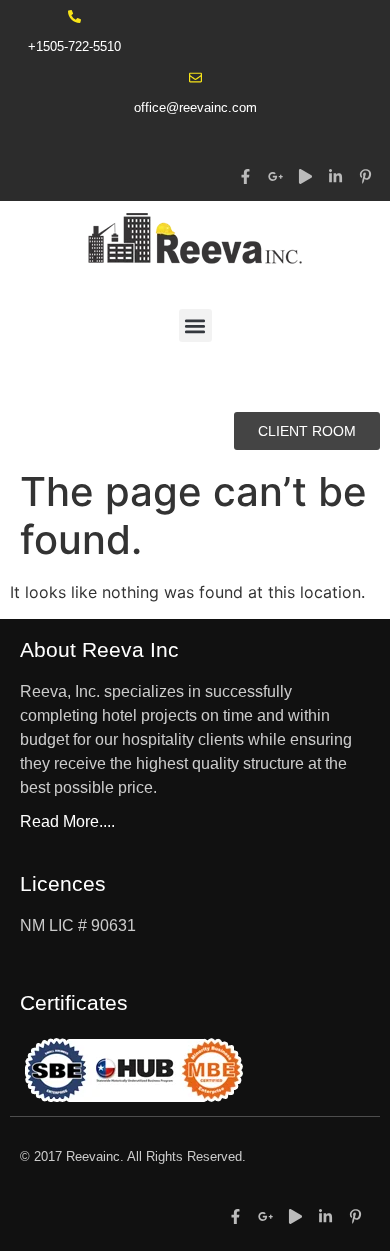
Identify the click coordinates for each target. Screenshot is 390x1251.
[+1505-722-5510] (74, 16)
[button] (195, 325)
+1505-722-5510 (74, 46)
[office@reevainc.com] (195, 77)
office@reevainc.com (195, 107)
